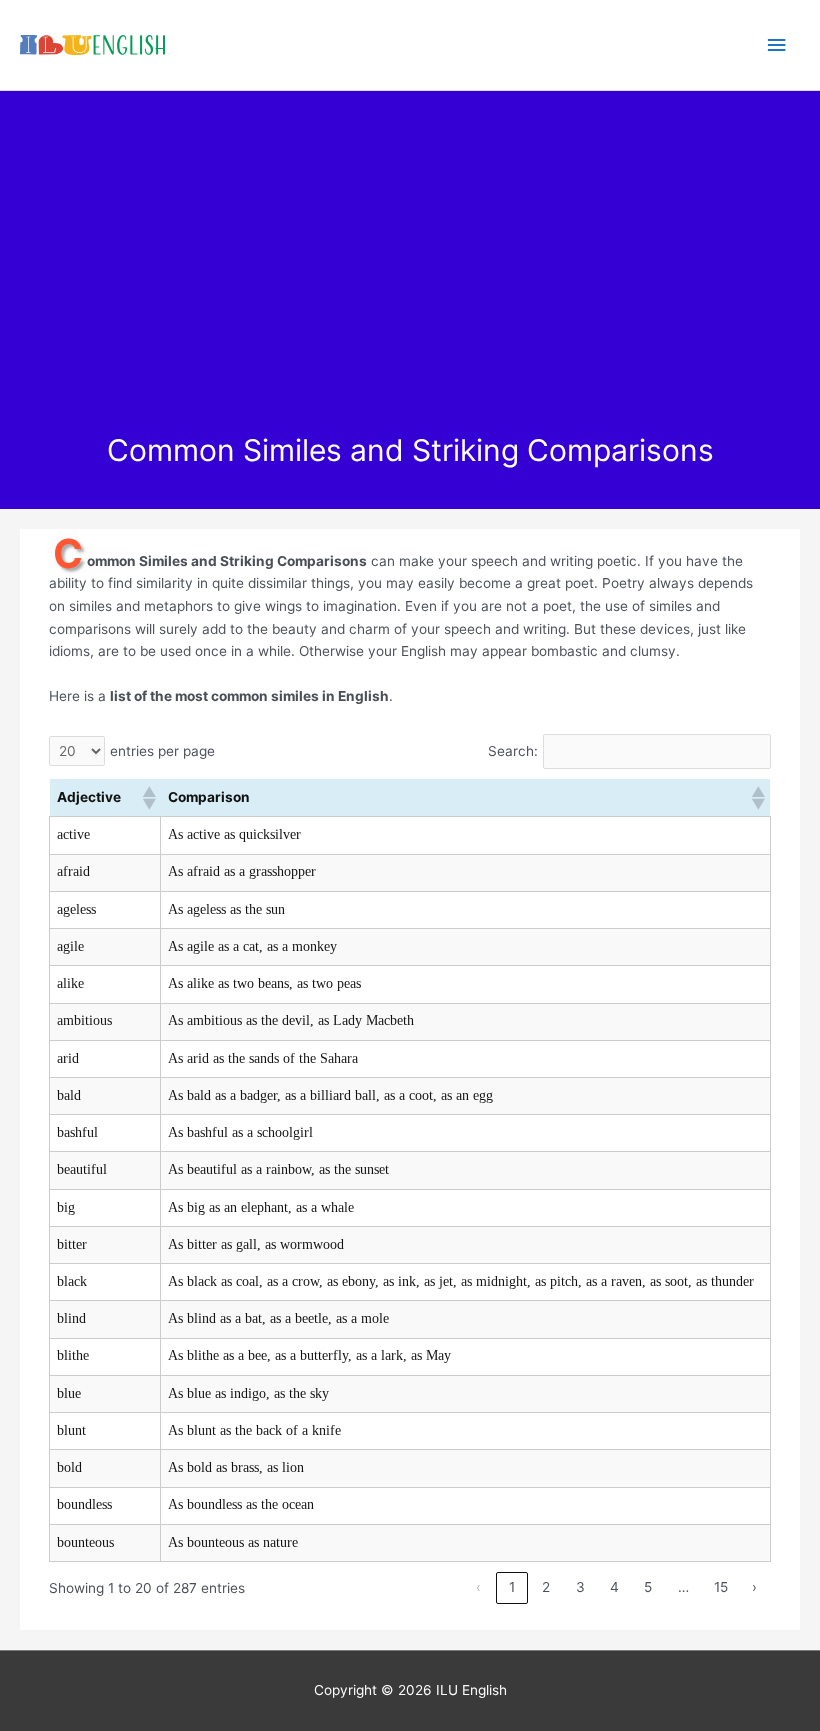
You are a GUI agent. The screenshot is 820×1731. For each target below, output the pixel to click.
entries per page (162, 751)
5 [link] (648, 1587)
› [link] (754, 1587)
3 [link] (580, 1587)
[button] (148, 798)
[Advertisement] (410, 282)
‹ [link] (478, 1587)
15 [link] (721, 1587)
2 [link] (546, 1587)
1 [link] (512, 1587)
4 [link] (614, 1587)
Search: (513, 751)
